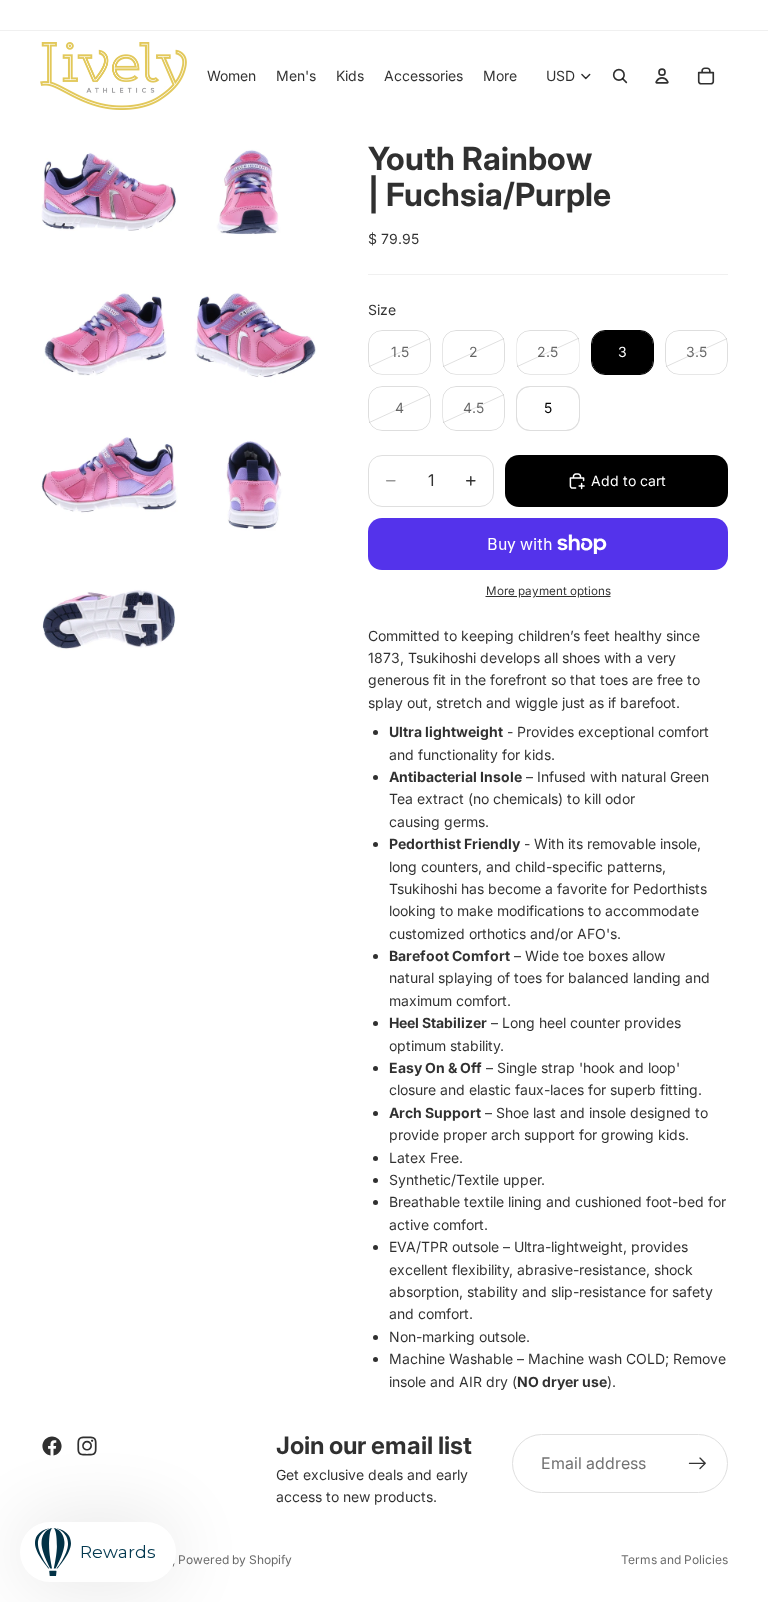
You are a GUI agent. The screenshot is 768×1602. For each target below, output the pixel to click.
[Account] (662, 76)
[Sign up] (698, 1464)
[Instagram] (87, 1446)
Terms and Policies (674, 1559)
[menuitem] (500, 76)
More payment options (548, 591)
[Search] (620, 76)
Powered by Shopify (235, 1559)
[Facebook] (52, 1446)
